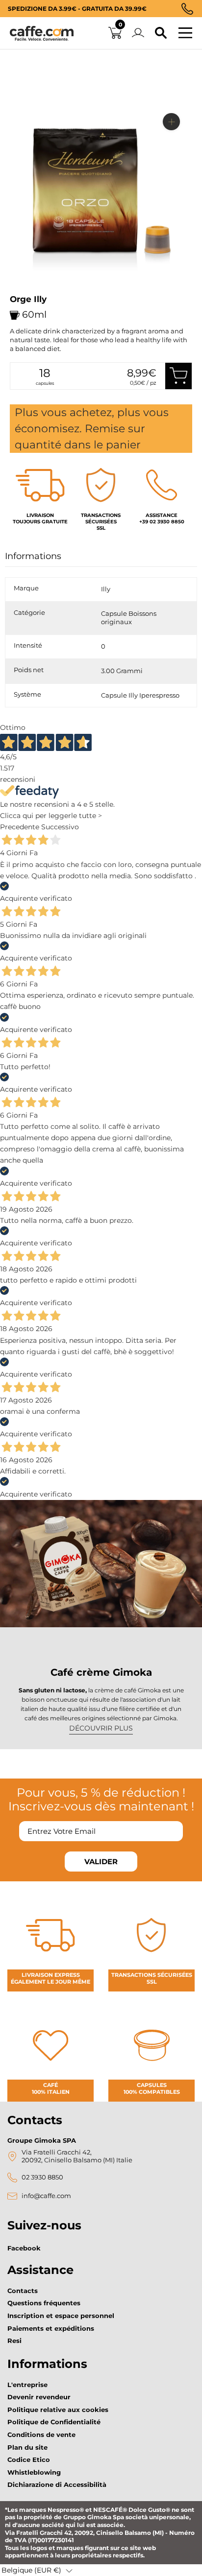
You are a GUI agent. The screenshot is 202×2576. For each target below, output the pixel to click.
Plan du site (27, 2447)
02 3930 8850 (42, 2177)
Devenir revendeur (39, 2397)
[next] (21, 292)
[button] (37, 2570)
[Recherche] (161, 33)
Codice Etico (29, 2459)
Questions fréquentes (44, 2303)
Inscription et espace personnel (61, 2316)
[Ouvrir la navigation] (185, 33)
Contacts (23, 2291)
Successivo (60, 827)
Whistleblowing (34, 2472)
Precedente (20, 827)
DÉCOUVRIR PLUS (101, 1728)
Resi (14, 2341)
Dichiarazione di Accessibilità (57, 2484)
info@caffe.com (46, 2196)
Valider (101, 1862)
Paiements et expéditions (51, 2328)
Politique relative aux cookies (58, 2410)
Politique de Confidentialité (54, 2422)
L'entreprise (27, 2385)
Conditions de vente (41, 2435)
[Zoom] (171, 122)
